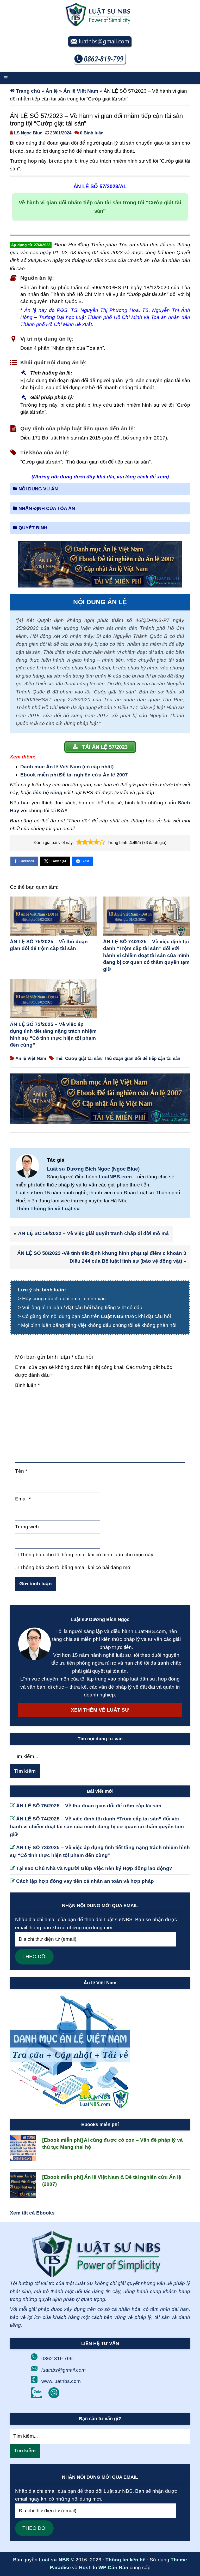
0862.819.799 (57, 2358)
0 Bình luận (92, 133)
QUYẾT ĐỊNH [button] (33, 528)
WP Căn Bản (113, 2568)
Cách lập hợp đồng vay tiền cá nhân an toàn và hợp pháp (85, 1881)
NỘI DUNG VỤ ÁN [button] (38, 489)
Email (23, 1499)
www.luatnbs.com (61, 2381)
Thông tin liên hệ (126, 2560)
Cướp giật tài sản (83, 1058)
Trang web (27, 1527)
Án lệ (52, 91)
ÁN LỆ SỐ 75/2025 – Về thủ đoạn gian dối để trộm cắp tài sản (49, 945)
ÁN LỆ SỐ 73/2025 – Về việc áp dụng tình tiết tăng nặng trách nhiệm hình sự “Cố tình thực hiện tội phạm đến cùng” (53, 1035)
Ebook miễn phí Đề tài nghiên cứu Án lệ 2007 (74, 775)
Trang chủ (28, 91)
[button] (79, 842)
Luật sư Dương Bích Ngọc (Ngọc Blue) (93, 1169)
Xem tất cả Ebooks (32, 2213)
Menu (100, 78)
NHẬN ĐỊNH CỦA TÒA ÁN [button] (47, 508)
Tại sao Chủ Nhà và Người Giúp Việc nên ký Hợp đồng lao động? (94, 1868)
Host (85, 2568)
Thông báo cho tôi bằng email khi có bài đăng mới (76, 1567)
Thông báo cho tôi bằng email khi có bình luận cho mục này (87, 1555)
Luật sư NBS (54, 2560)
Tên (21, 1471)
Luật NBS (112, 1316)
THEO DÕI (35, 1957)
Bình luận (27, 1385)
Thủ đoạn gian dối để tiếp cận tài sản (142, 1058)
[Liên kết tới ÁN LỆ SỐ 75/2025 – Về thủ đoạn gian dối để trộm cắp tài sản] (53, 917)
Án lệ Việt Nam (81, 91)
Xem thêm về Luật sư (100, 1710)
